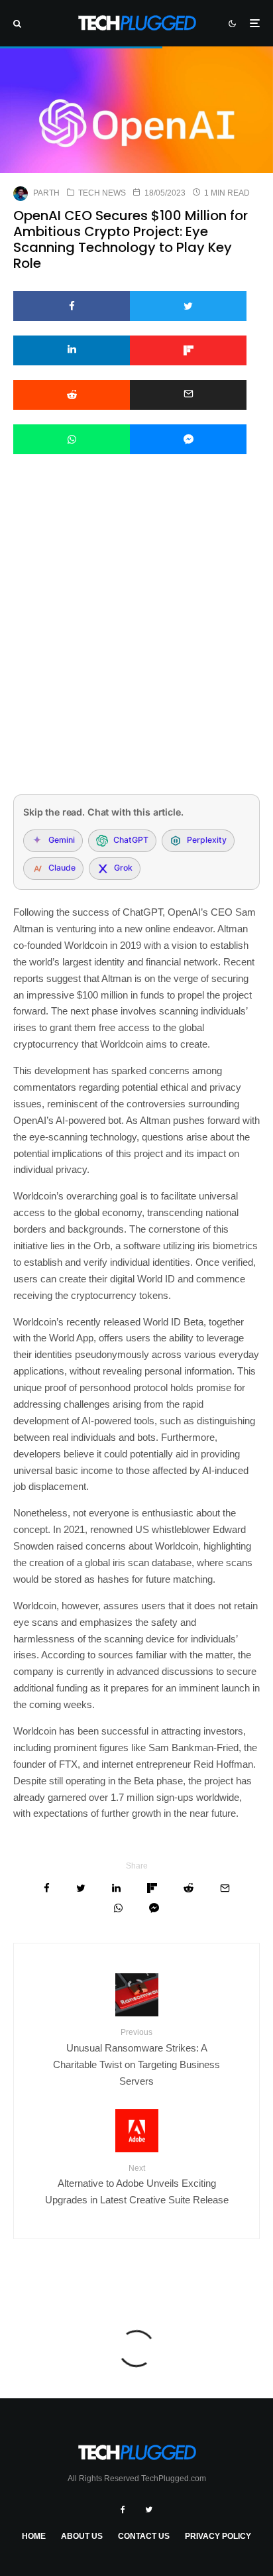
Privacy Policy (218, 2536)
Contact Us (144, 2536)
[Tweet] (188, 306)
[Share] (72, 306)
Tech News (102, 193)
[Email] (188, 395)
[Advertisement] (136, 642)
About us (82, 2536)
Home (34, 2536)
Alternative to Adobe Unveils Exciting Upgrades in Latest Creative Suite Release (137, 2184)
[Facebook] (123, 2510)
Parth (46, 193)
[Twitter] (149, 2510)
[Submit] (72, 395)
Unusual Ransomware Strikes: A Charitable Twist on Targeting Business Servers (136, 2057)
